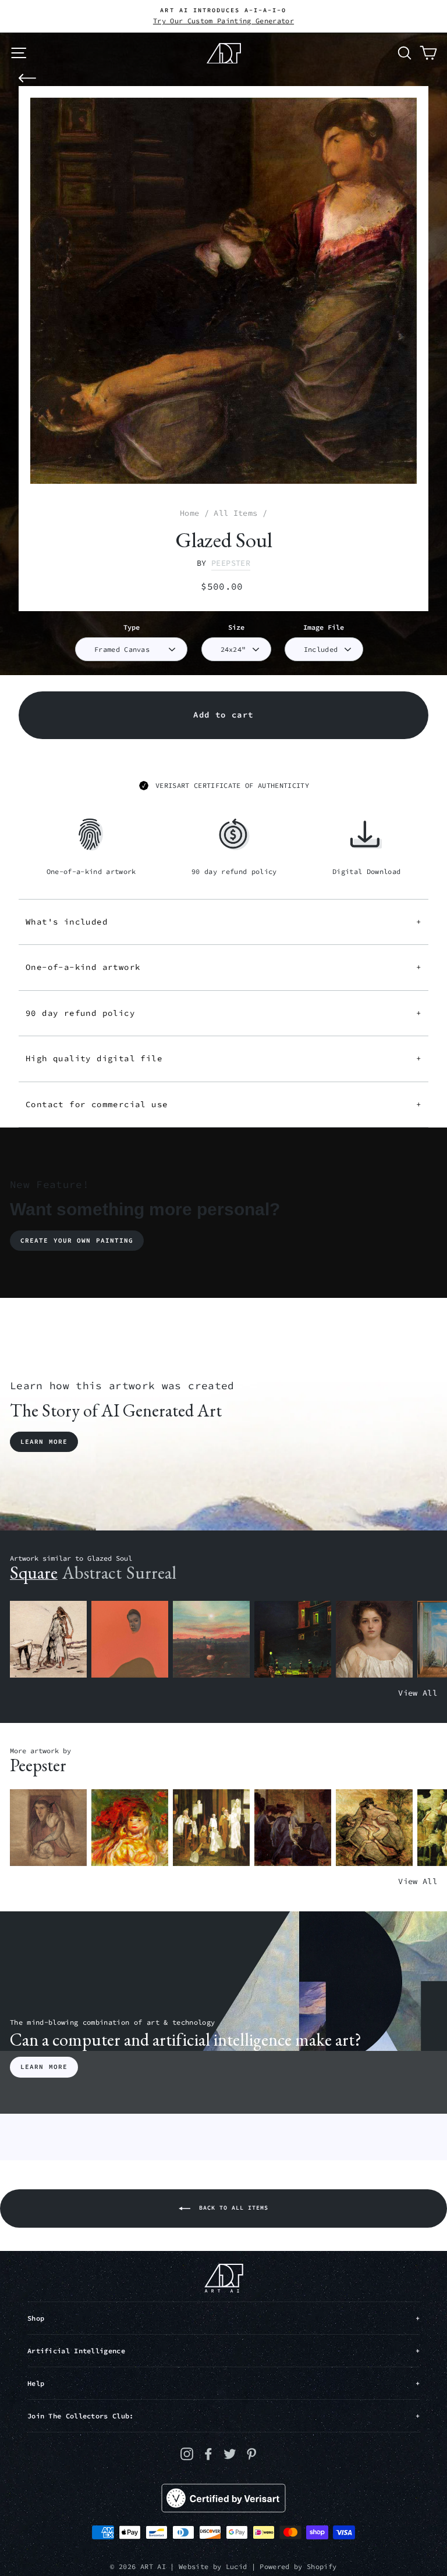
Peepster (231, 563)
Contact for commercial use (223, 1104)
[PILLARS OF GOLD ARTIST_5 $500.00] (211, 1828)
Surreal (151, 1573)
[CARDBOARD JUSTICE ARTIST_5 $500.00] (48, 1828)
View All (418, 1693)
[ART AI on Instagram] (187, 2454)
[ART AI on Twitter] (230, 2454)
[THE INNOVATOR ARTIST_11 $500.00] (48, 1640)
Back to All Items (232, 2208)
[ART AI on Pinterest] (251, 2454)
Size (236, 627)
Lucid (237, 2566)
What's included (223, 922)
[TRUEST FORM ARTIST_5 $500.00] (130, 1828)
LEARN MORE (44, 2067)
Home (189, 513)
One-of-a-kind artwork (223, 967)
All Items (235, 513)
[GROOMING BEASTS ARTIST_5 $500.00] (374, 1828)
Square (34, 1573)
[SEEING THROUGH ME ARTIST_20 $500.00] (374, 1640)
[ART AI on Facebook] (208, 2454)
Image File (324, 627)
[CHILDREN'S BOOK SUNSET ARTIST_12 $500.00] (211, 1640)
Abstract (92, 1573)
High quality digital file (223, 1058)
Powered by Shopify (298, 2566)
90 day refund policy (223, 1013)
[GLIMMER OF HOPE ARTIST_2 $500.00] (293, 1640)
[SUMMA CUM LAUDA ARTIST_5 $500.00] (293, 1828)
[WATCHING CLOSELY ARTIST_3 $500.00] (130, 1640)
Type (132, 627)
